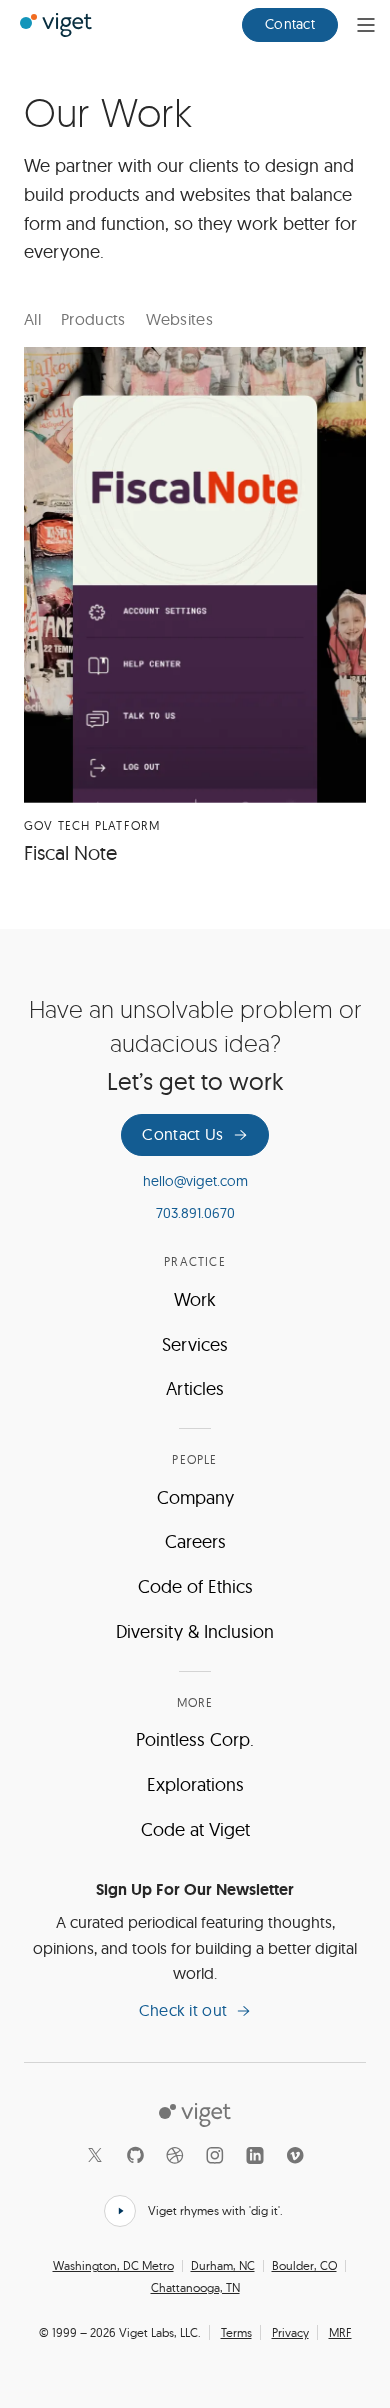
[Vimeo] (295, 2155)
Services (195, 1344)
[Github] (135, 2155)
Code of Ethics (195, 1586)
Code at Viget (195, 1829)
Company (195, 1497)
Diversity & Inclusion (195, 1631)
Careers (195, 1541)
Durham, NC (223, 2266)
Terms (236, 2332)
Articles (195, 1388)
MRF (340, 2332)
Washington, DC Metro (113, 2266)
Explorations (195, 1784)
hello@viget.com (195, 1181)
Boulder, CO (304, 2266)
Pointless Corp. (195, 1739)
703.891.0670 (195, 1213)
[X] (95, 2155)
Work (195, 1299)
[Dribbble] (175, 2155)
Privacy (290, 2332)
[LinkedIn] (255, 2155)
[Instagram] (215, 2155)
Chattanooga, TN (195, 2288)
